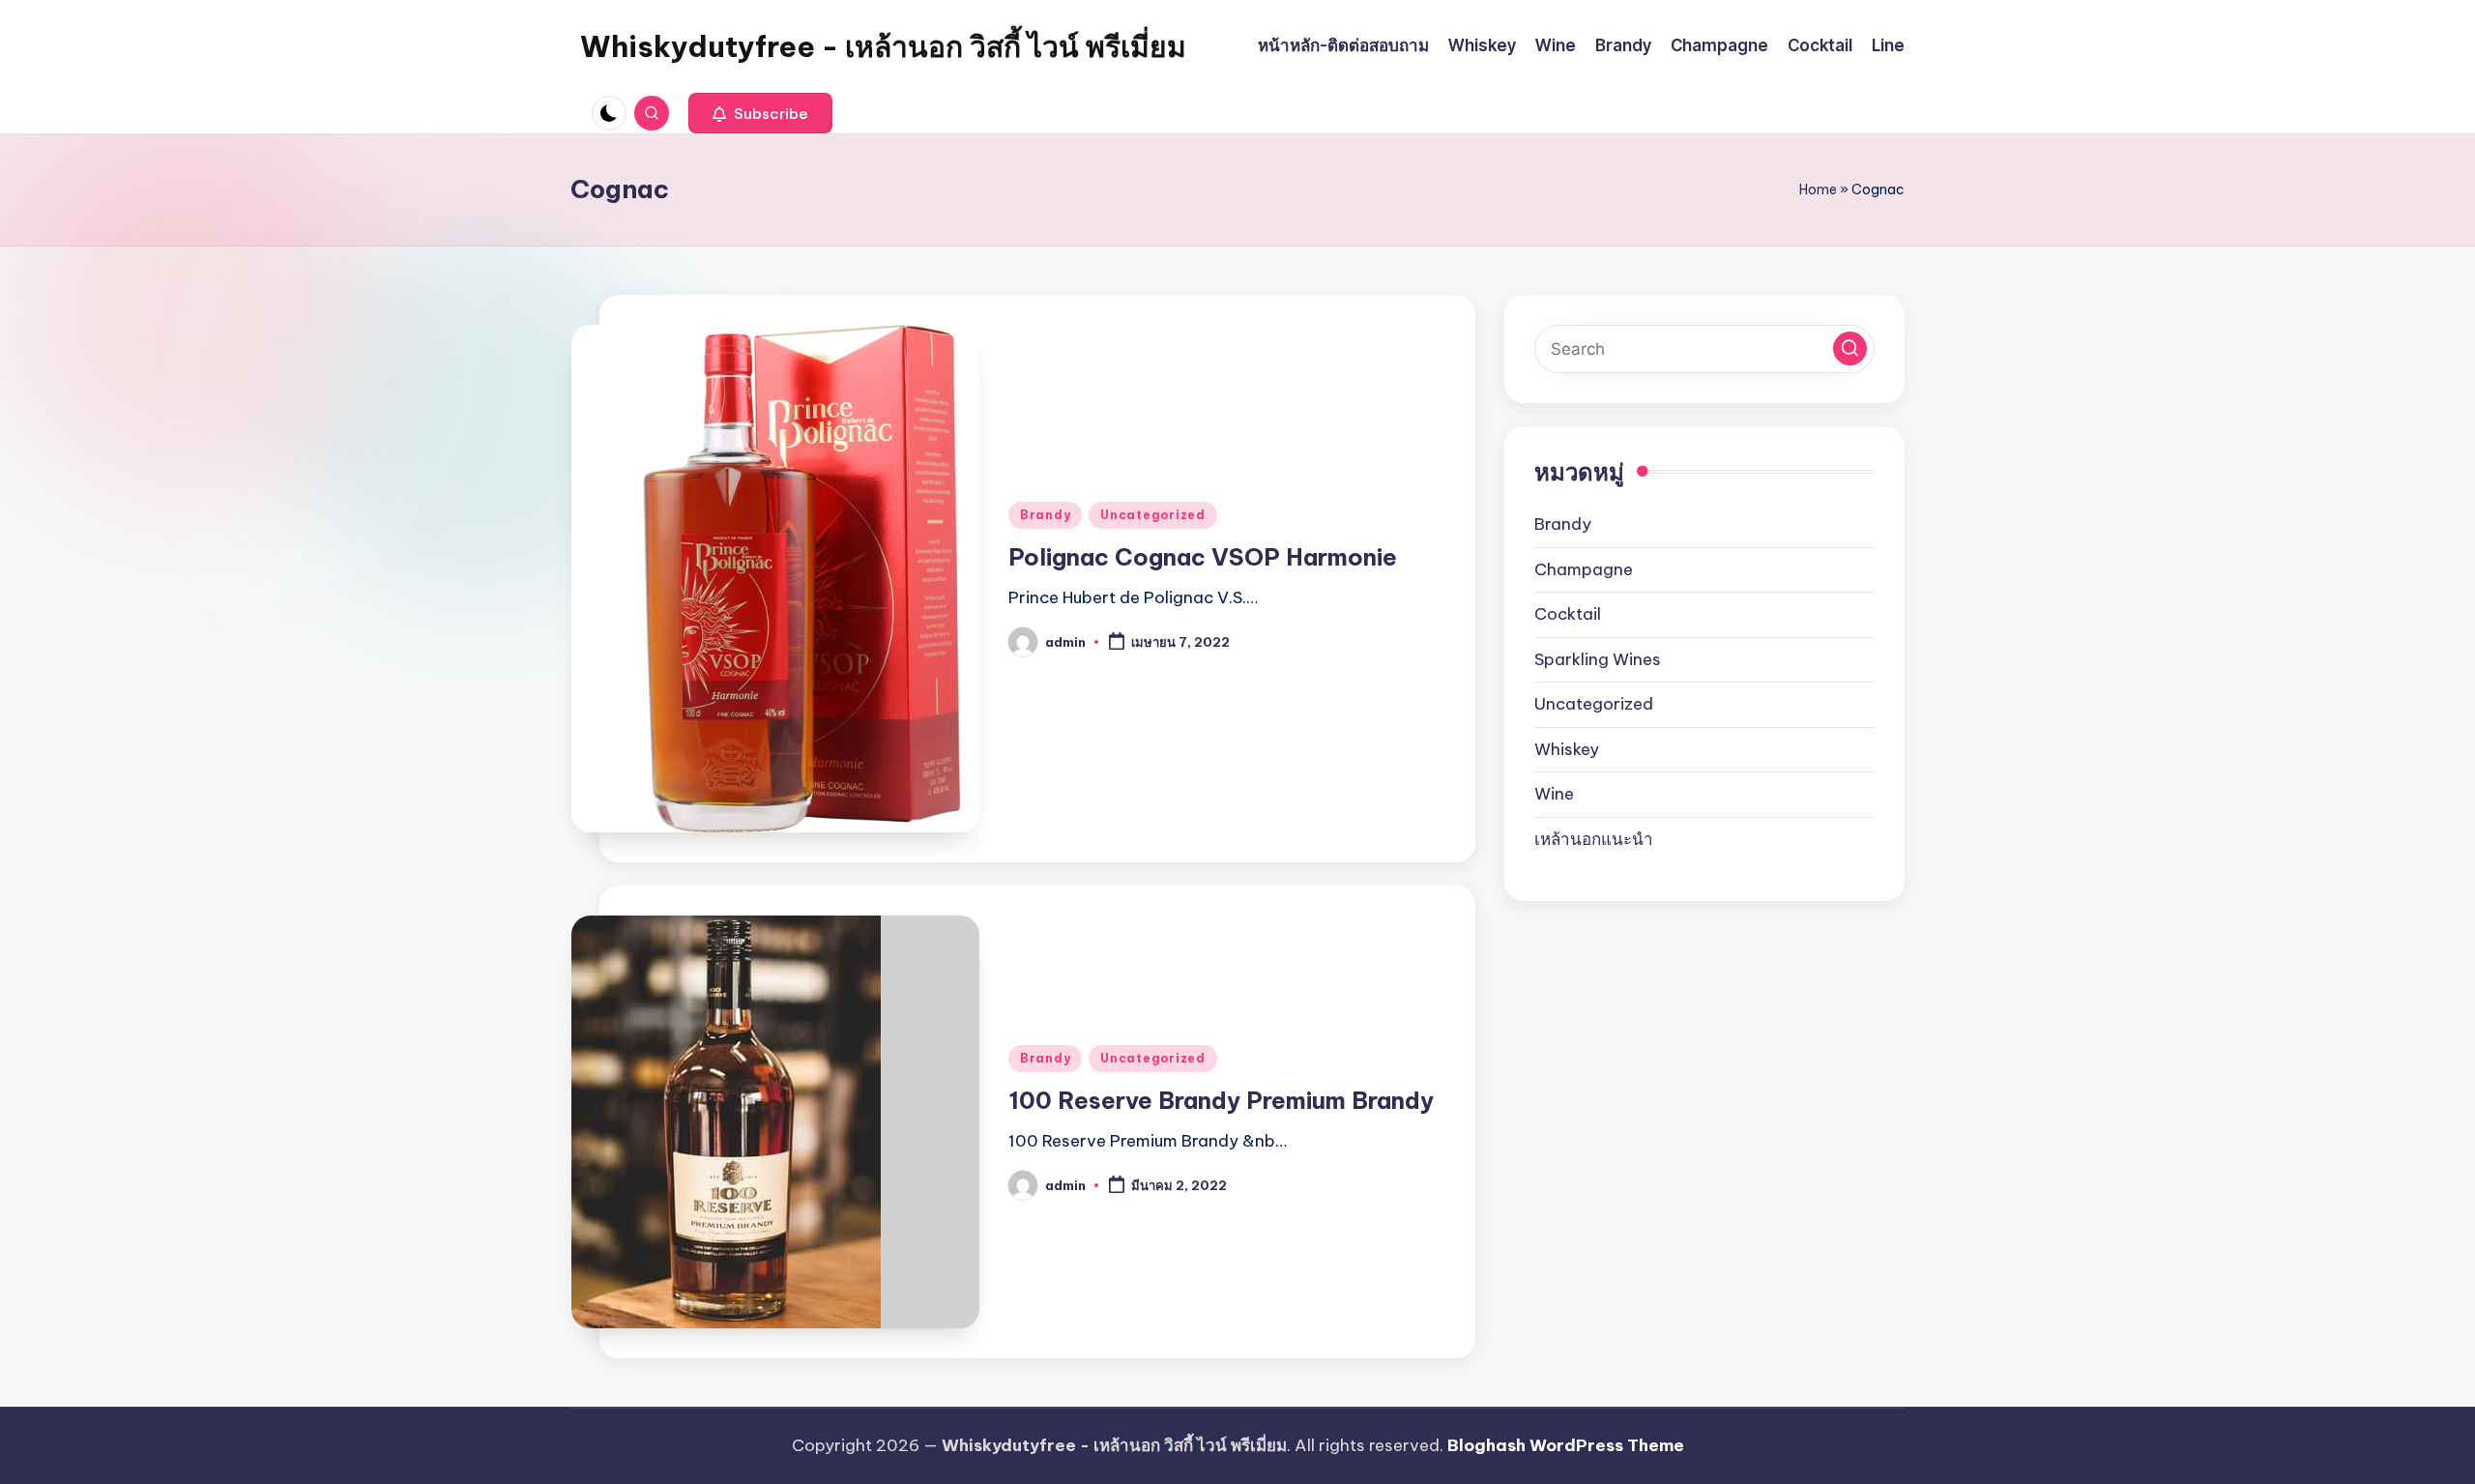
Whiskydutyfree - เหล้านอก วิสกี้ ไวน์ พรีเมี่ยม (883, 46)
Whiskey (1567, 749)
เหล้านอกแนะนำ (1594, 839)
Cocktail (1568, 614)
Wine (1554, 794)
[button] (760, 113)
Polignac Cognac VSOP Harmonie (1203, 557)
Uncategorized (1152, 515)
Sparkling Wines (1598, 659)
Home (1818, 189)
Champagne (1584, 569)
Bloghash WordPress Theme (1566, 1445)
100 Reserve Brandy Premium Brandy (1221, 1100)
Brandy (1045, 515)
